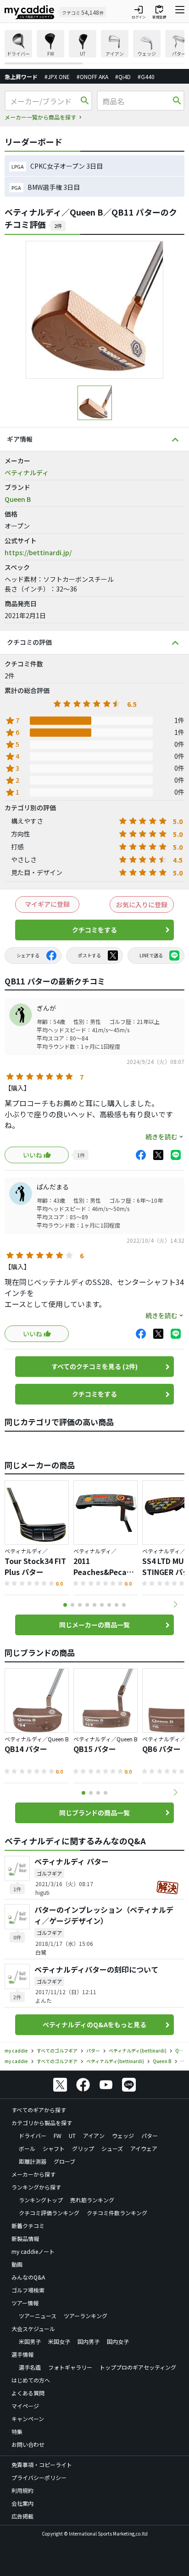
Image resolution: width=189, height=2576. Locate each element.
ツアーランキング (86, 2316)
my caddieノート (33, 2251)
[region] (94, 47)
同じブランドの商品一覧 (94, 1813)
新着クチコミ (28, 2226)
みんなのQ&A (28, 2277)
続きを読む (161, 1137)
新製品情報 (25, 2238)
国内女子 (118, 2341)
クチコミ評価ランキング (49, 2213)
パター (150, 2135)
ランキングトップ (41, 2200)
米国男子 (30, 2341)
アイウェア (144, 2148)
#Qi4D (123, 77)
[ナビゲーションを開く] (180, 12)
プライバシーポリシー (39, 2477)
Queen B (18, 499)
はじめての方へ (31, 2380)
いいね (33, 1155)
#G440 (146, 77)
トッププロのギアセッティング (138, 2367)
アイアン (94, 2135)
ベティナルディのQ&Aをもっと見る (94, 2024)
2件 (58, 226)
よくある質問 (28, 2393)
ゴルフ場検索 (28, 2290)
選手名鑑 (30, 2367)
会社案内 (22, 2503)
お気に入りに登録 (142, 904)
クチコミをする (94, 930)
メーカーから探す (33, 2174)
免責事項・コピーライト (42, 2465)
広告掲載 (22, 2516)
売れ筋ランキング (92, 2200)
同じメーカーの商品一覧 (94, 1625)
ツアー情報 (25, 2303)
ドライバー (33, 2135)
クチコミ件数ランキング (117, 2213)
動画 (17, 2264)
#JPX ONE (57, 77)
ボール (27, 2148)
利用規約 (22, 2490)
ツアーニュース (38, 2316)
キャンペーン (28, 2419)
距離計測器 (33, 2161)
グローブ (64, 2161)
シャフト (54, 2148)
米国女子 (59, 2341)
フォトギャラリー (70, 2367)
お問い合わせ (28, 2444)
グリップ (83, 2148)
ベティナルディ (27, 472)
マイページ (25, 2406)
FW (58, 2135)
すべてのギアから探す (39, 2110)
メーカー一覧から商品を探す (40, 117)
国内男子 (89, 2341)
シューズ (112, 2148)
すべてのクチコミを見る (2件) (94, 1366)
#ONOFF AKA (92, 77)
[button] (175, 1604)
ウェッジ (123, 2135)
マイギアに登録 (47, 904)
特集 (17, 2431)
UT (72, 2135)
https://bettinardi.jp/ (38, 552)
